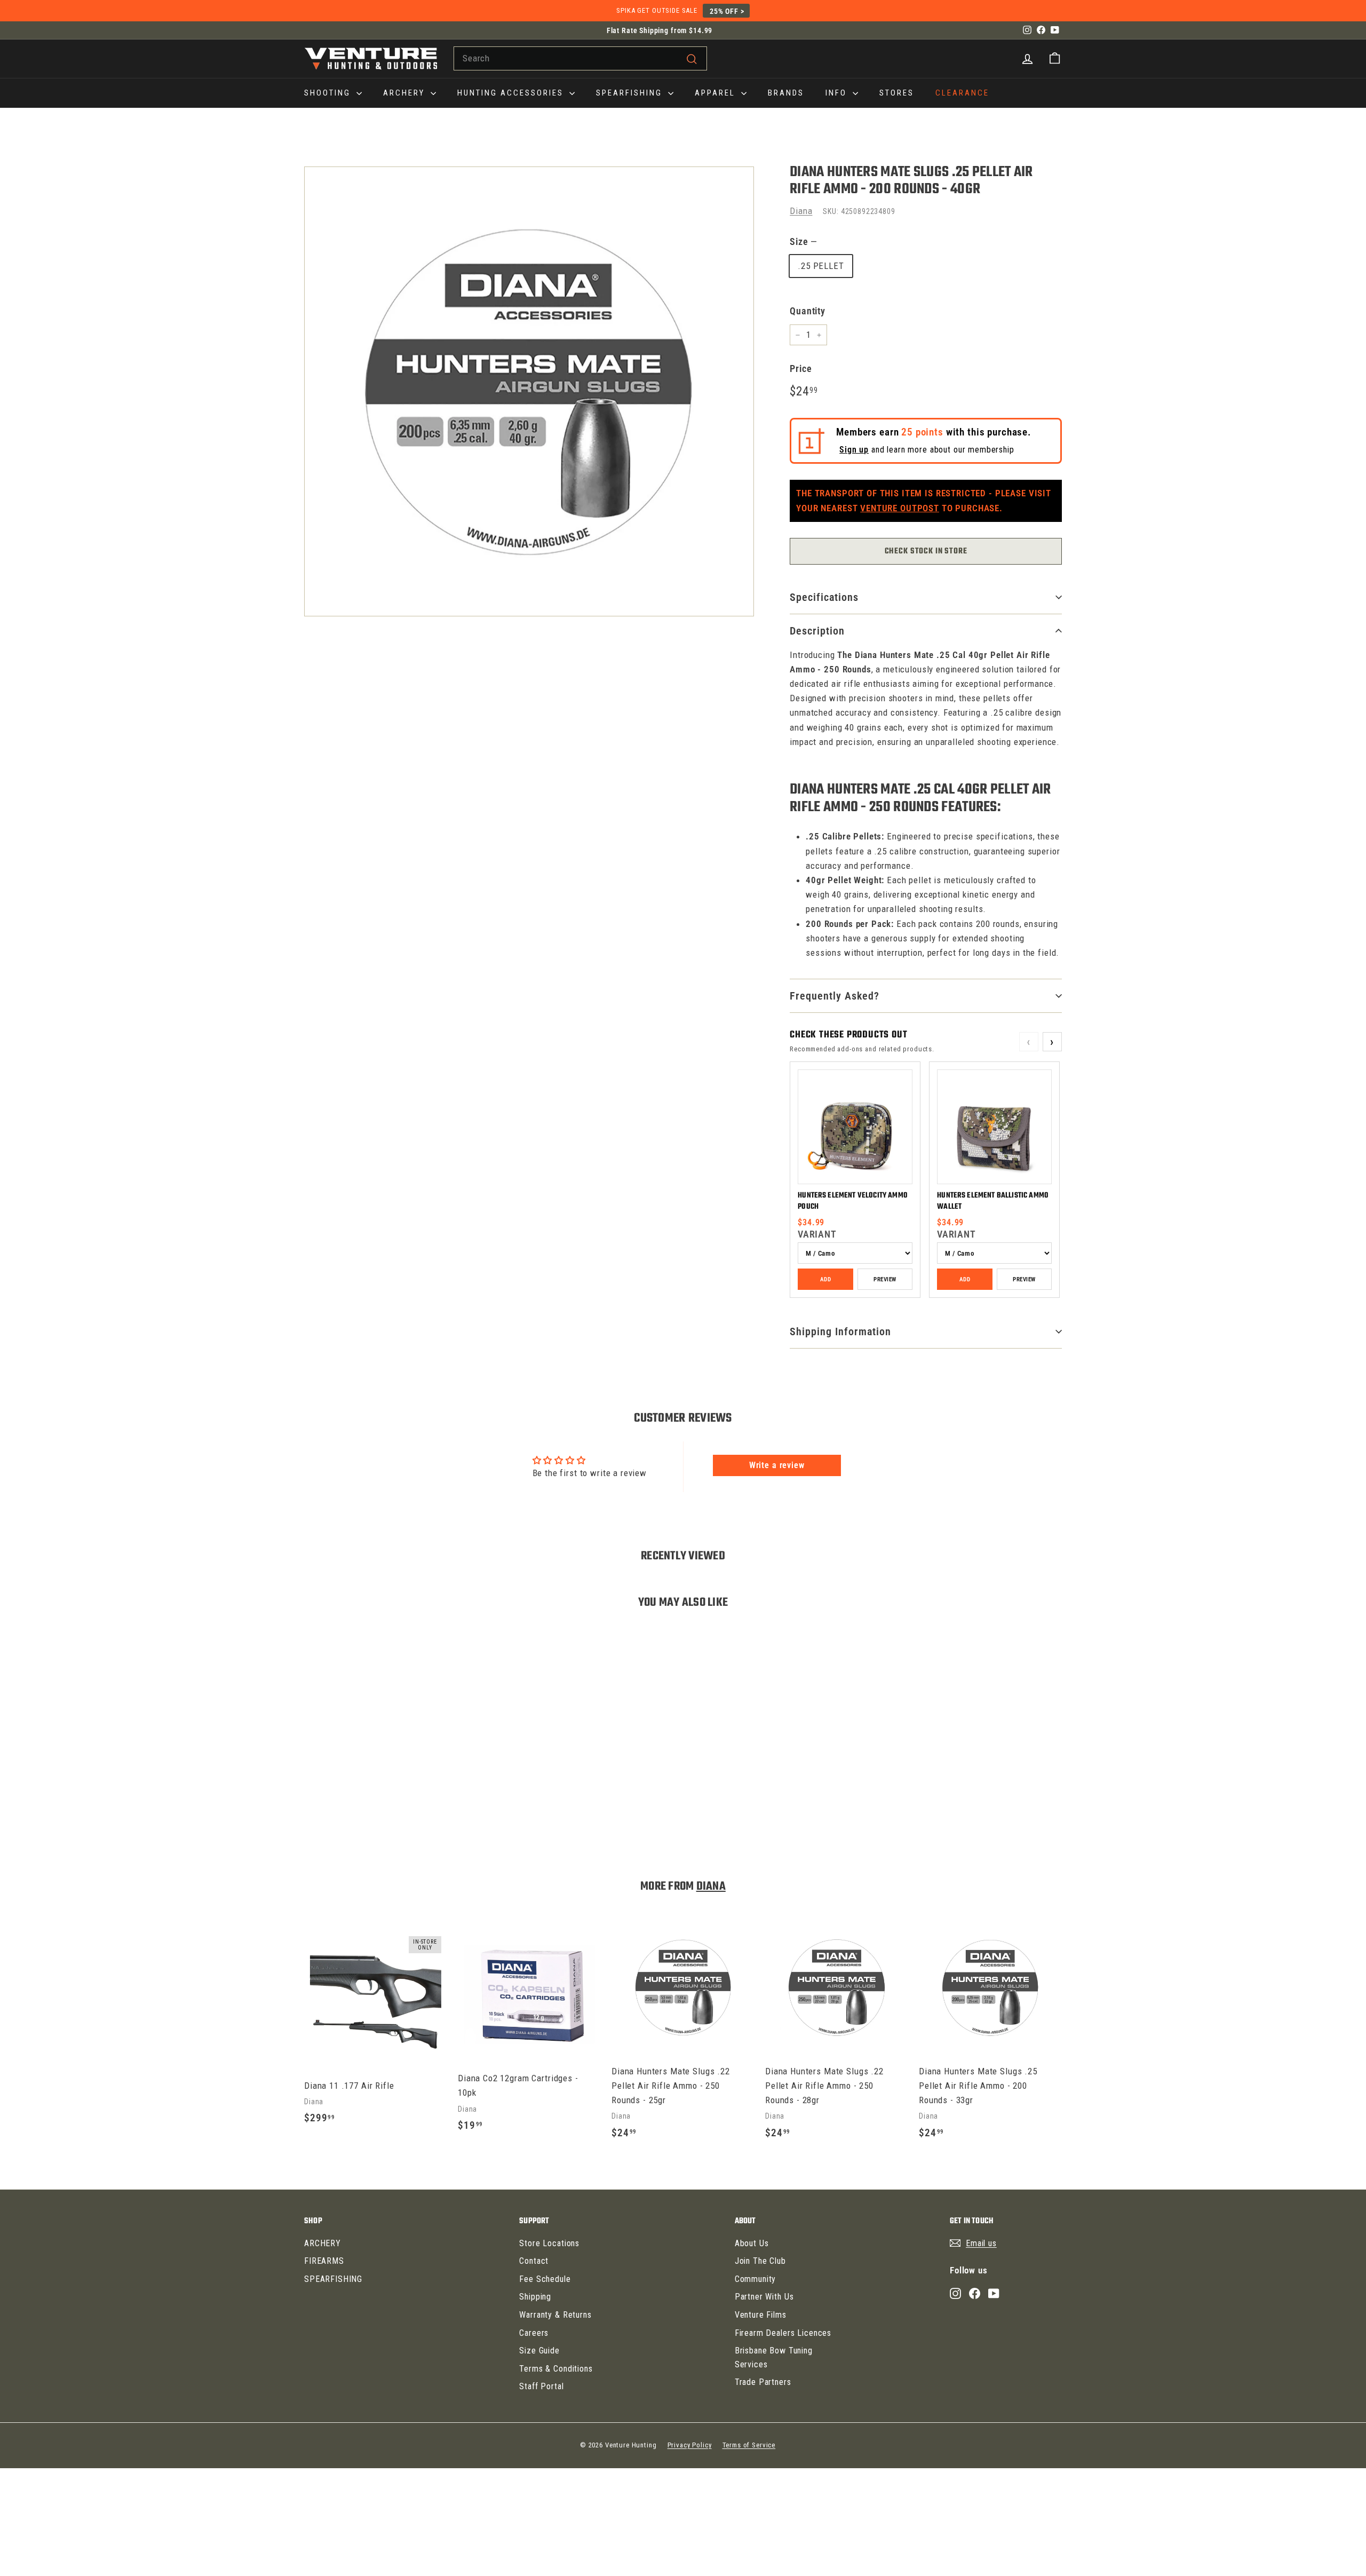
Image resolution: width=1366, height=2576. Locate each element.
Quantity (808, 311)
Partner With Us (764, 2297)
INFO (838, 93)
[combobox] (580, 58)
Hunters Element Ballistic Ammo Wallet (993, 1201)
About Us (752, 2243)
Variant (817, 1234)
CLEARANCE (962, 93)
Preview (885, 1279)
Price (801, 368)
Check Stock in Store (926, 551)
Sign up (854, 450)
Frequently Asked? (835, 996)
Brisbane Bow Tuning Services (774, 2357)
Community (756, 2279)
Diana (801, 211)
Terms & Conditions (556, 2369)
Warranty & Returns (555, 2315)
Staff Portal (541, 2386)
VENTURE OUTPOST (900, 508)
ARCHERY (406, 93)
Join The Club (760, 2261)
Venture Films (761, 2315)
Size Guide (539, 2351)
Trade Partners (763, 2382)
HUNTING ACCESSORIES (512, 93)
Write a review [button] (777, 1465)
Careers (534, 2333)
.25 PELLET (821, 266)
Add (825, 1279)
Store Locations (549, 2243)
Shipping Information (840, 1331)
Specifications (824, 597)
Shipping (535, 2297)
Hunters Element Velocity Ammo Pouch (853, 1201)
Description (817, 631)
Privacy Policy (690, 2445)
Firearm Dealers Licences (783, 2333)
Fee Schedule (545, 2279)
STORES (897, 93)
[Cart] (1055, 58)
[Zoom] (529, 391)
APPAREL (717, 93)
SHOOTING (329, 93)
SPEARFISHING (631, 93)
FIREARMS (324, 2261)
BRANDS (786, 93)
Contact (534, 2261)
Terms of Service (749, 2445)
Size (803, 241)
